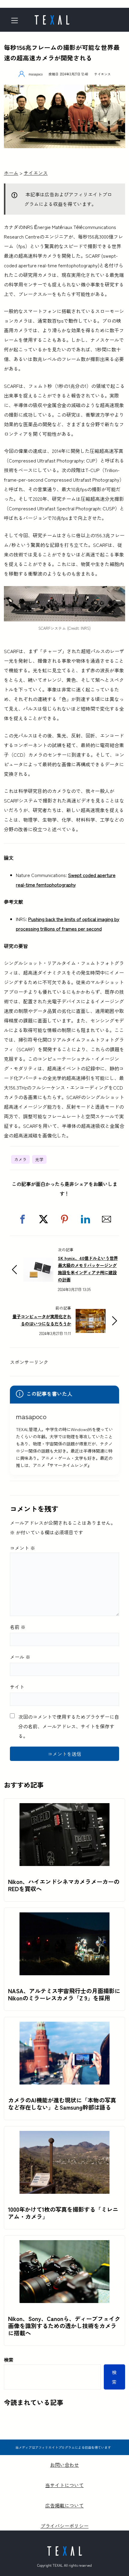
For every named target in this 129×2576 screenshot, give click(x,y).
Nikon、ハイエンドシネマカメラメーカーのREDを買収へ (64, 1885)
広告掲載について (64, 2505)
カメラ (20, 1159)
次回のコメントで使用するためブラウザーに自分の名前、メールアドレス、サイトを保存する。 (69, 1726)
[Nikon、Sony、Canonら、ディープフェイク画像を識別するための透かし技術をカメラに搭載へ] (64, 2245)
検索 (9, 2360)
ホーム (11, 173)
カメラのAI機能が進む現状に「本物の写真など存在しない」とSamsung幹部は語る (62, 2104)
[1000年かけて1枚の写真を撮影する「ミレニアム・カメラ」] (64, 2136)
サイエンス (102, 74)
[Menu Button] (17, 21)
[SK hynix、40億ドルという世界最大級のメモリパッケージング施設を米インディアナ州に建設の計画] (38, 1263)
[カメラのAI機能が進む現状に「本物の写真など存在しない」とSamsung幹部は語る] (64, 2026)
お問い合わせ (64, 2465)
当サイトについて (64, 2485)
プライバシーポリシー (64, 2526)
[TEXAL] (52, 18)
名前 (18, 1627)
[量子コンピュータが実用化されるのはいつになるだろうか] (91, 1314)
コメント (22, 1548)
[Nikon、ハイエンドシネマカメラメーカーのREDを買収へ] (64, 1808)
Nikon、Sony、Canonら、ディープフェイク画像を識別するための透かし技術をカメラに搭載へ (64, 2326)
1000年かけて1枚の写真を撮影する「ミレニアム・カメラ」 (63, 2213)
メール (20, 1657)
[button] (22, 1219)
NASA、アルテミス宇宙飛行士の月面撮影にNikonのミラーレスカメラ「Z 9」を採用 (64, 1994)
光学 (39, 1159)
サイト (17, 1687)
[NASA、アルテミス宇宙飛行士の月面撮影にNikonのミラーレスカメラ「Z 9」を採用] (64, 1917)
